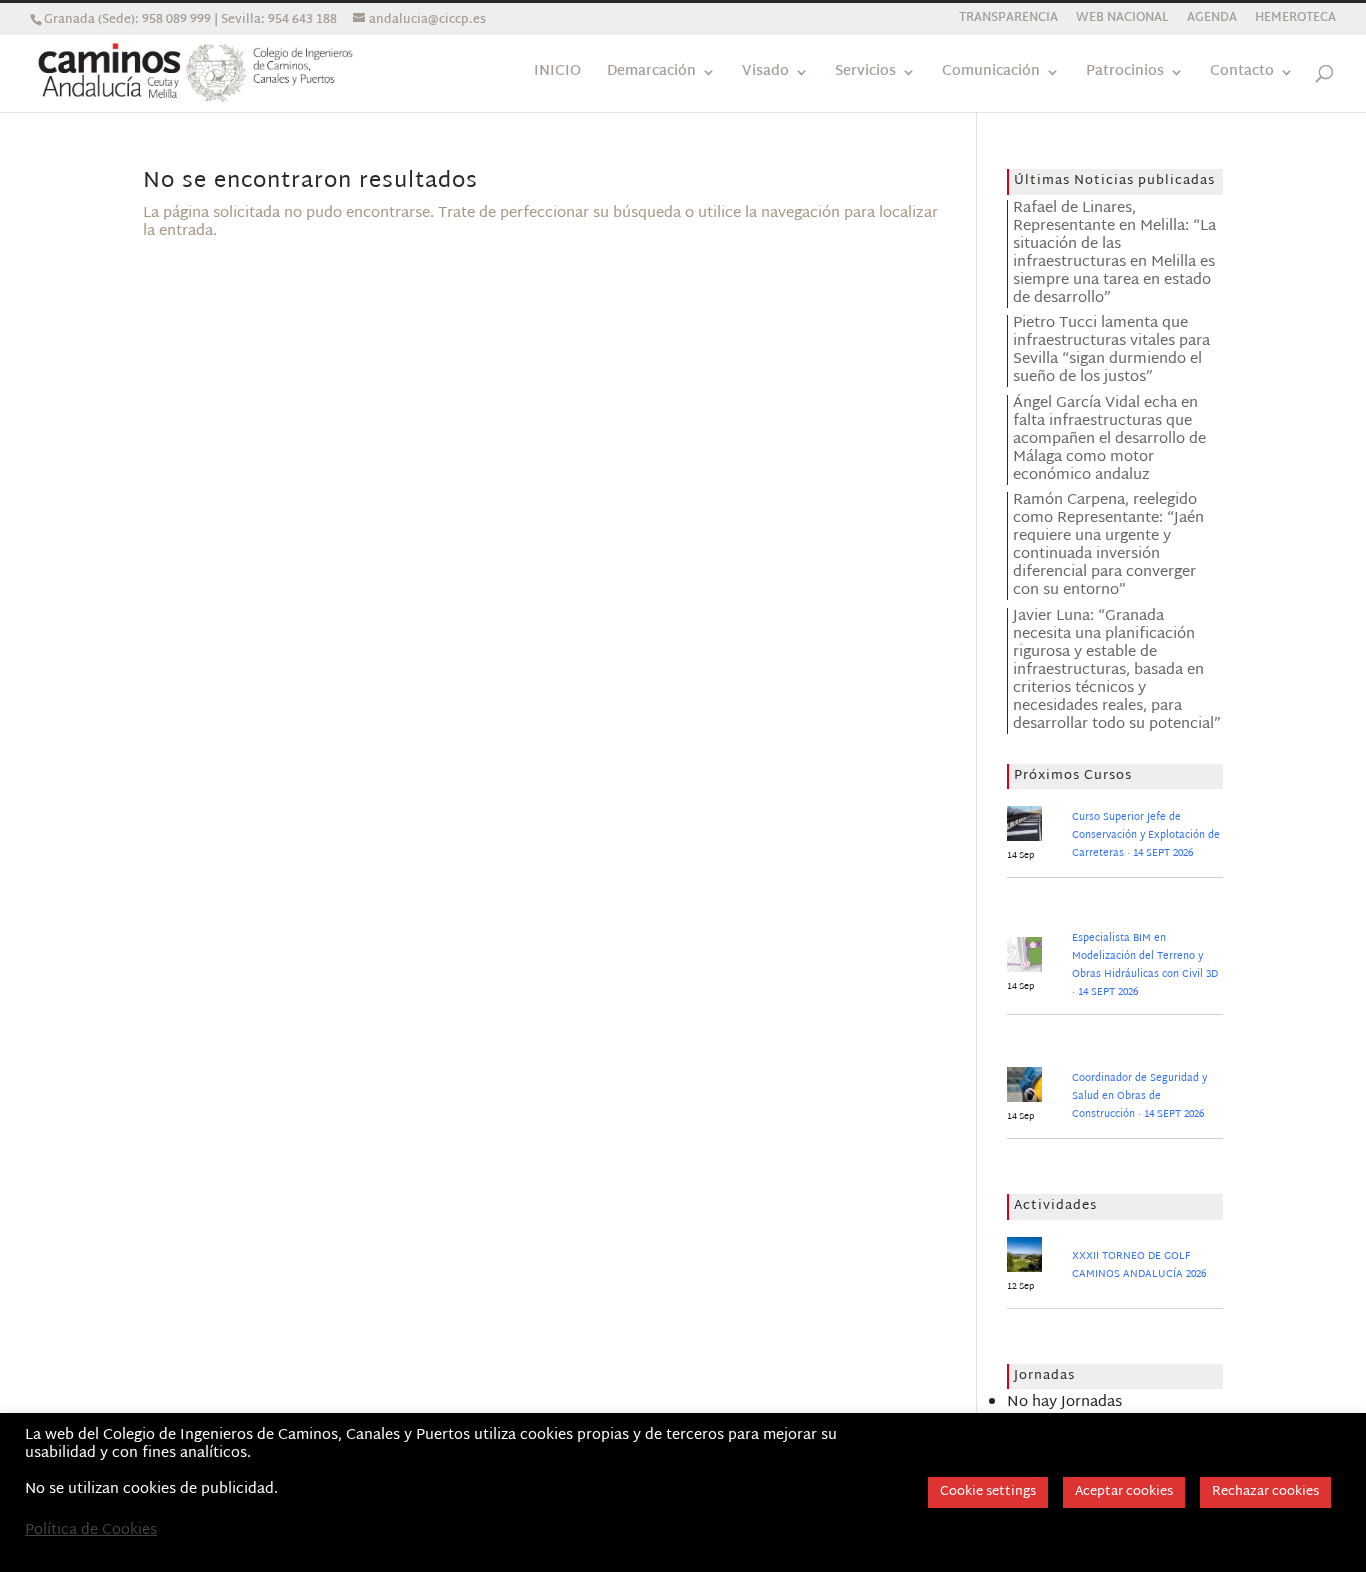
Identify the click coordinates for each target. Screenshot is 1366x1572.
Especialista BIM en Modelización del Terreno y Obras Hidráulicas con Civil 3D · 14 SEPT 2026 (1145, 965)
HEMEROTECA (1295, 20)
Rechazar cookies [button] (1265, 1492)
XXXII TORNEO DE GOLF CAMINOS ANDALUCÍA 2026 (1139, 1265)
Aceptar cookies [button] (1124, 1492)
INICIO (557, 74)
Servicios (865, 74)
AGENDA (1212, 20)
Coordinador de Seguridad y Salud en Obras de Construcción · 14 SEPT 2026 (1139, 1096)
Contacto (1242, 74)
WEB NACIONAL (1122, 20)
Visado (765, 74)
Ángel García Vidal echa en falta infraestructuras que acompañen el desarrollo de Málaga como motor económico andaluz (1109, 439)
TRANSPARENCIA (1008, 20)
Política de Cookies (91, 1531)
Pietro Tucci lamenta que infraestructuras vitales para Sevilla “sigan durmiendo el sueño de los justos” (1111, 350)
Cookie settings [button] (988, 1492)
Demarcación (651, 74)
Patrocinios (1125, 74)
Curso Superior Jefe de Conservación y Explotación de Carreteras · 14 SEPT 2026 (1146, 835)
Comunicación (991, 74)
